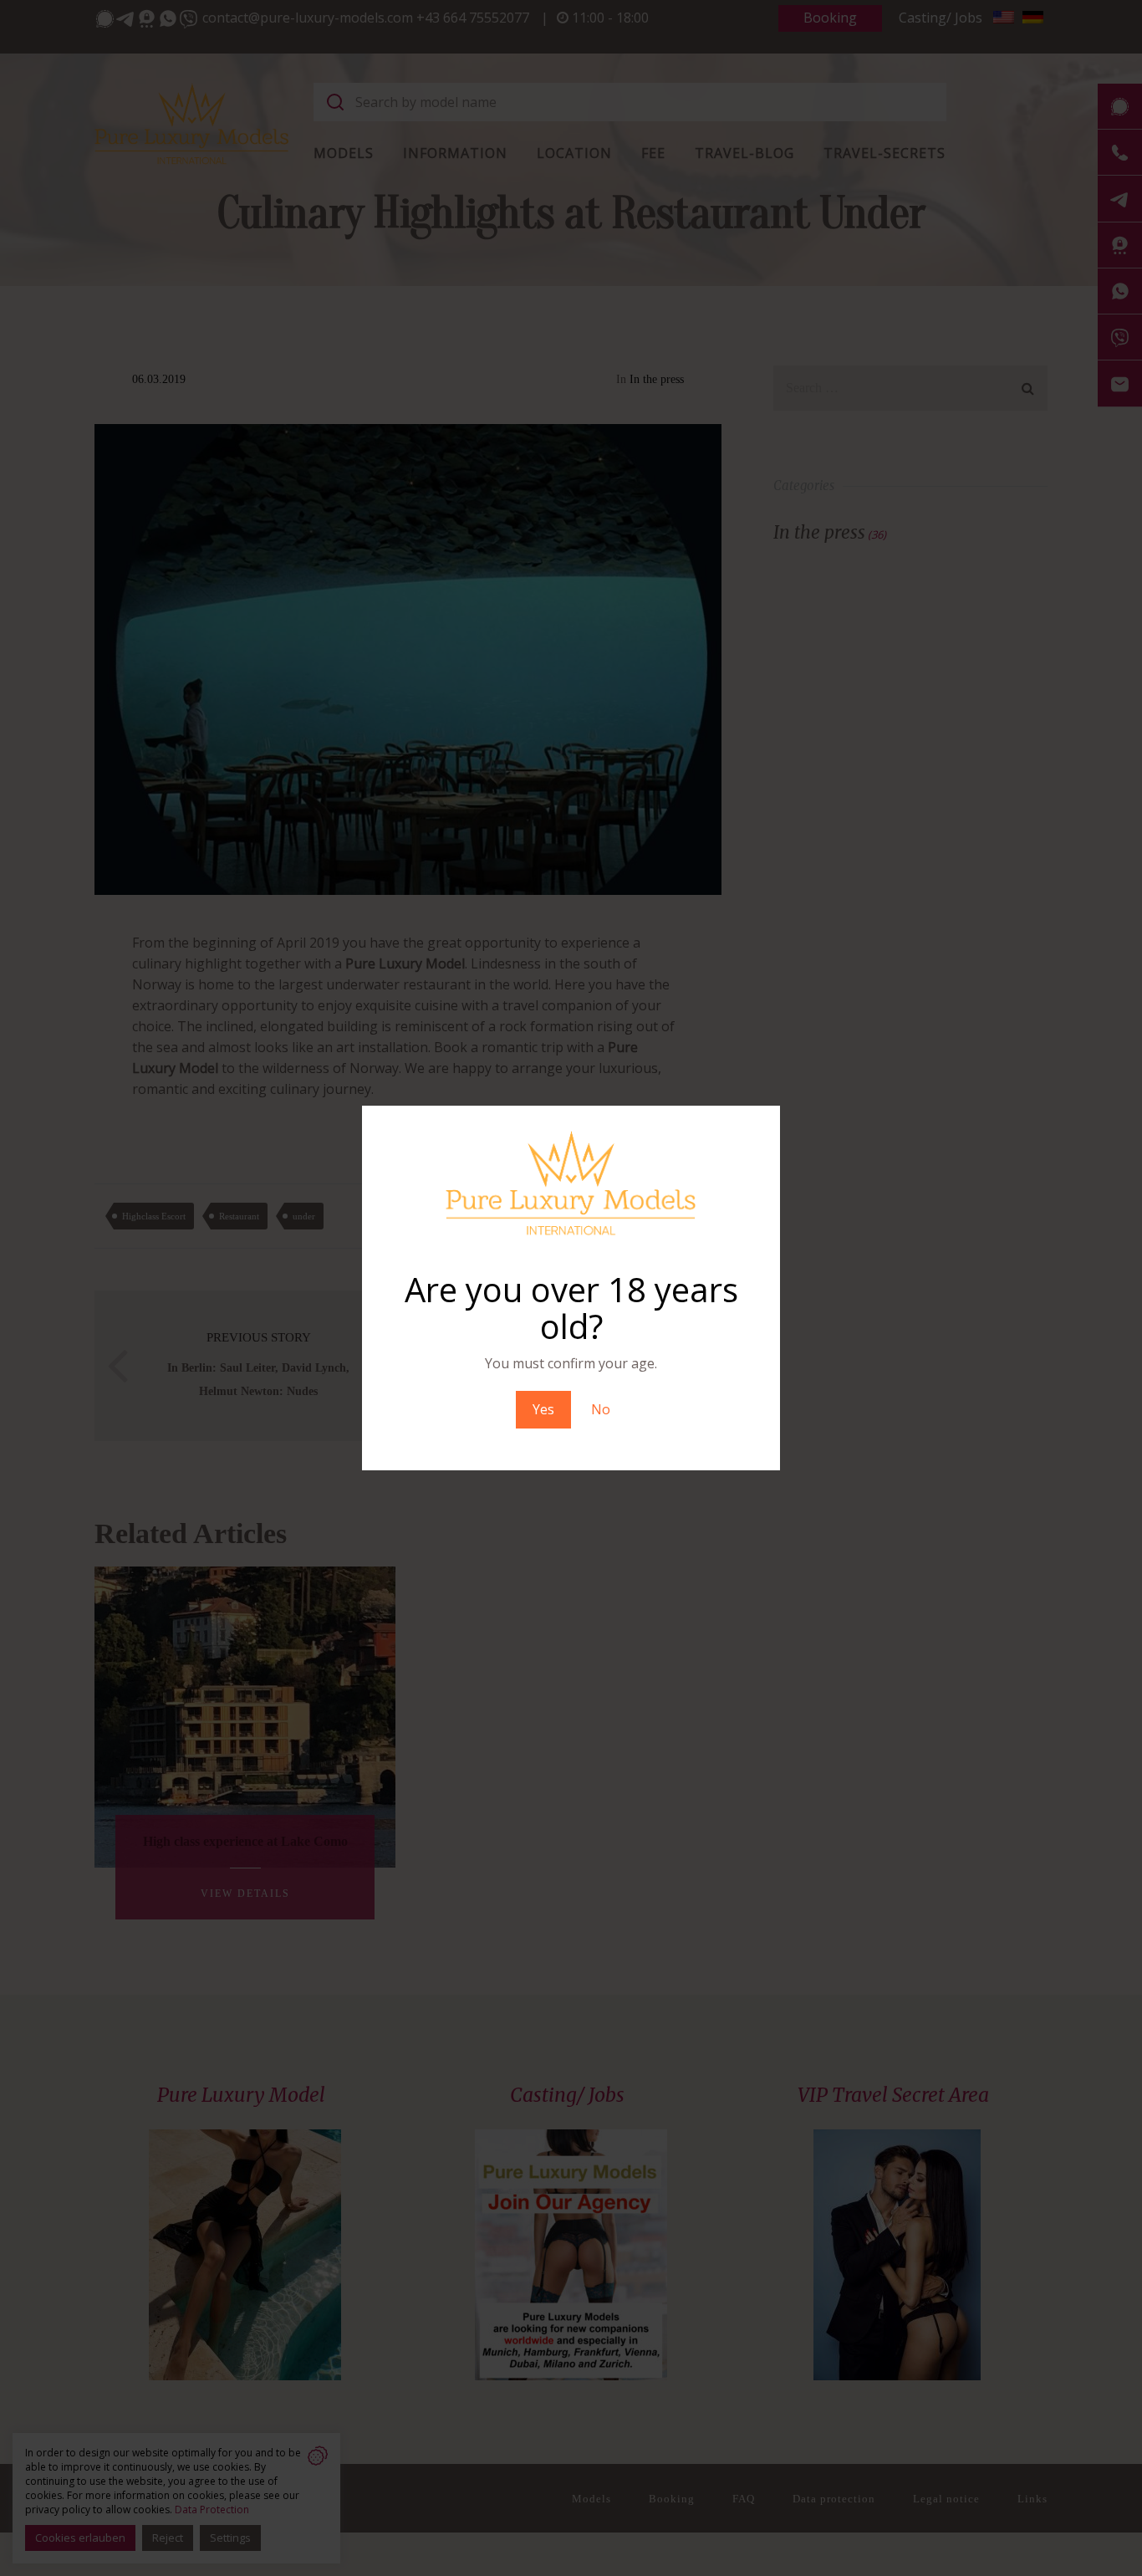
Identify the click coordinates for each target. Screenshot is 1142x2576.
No (601, 1409)
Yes (543, 1409)
